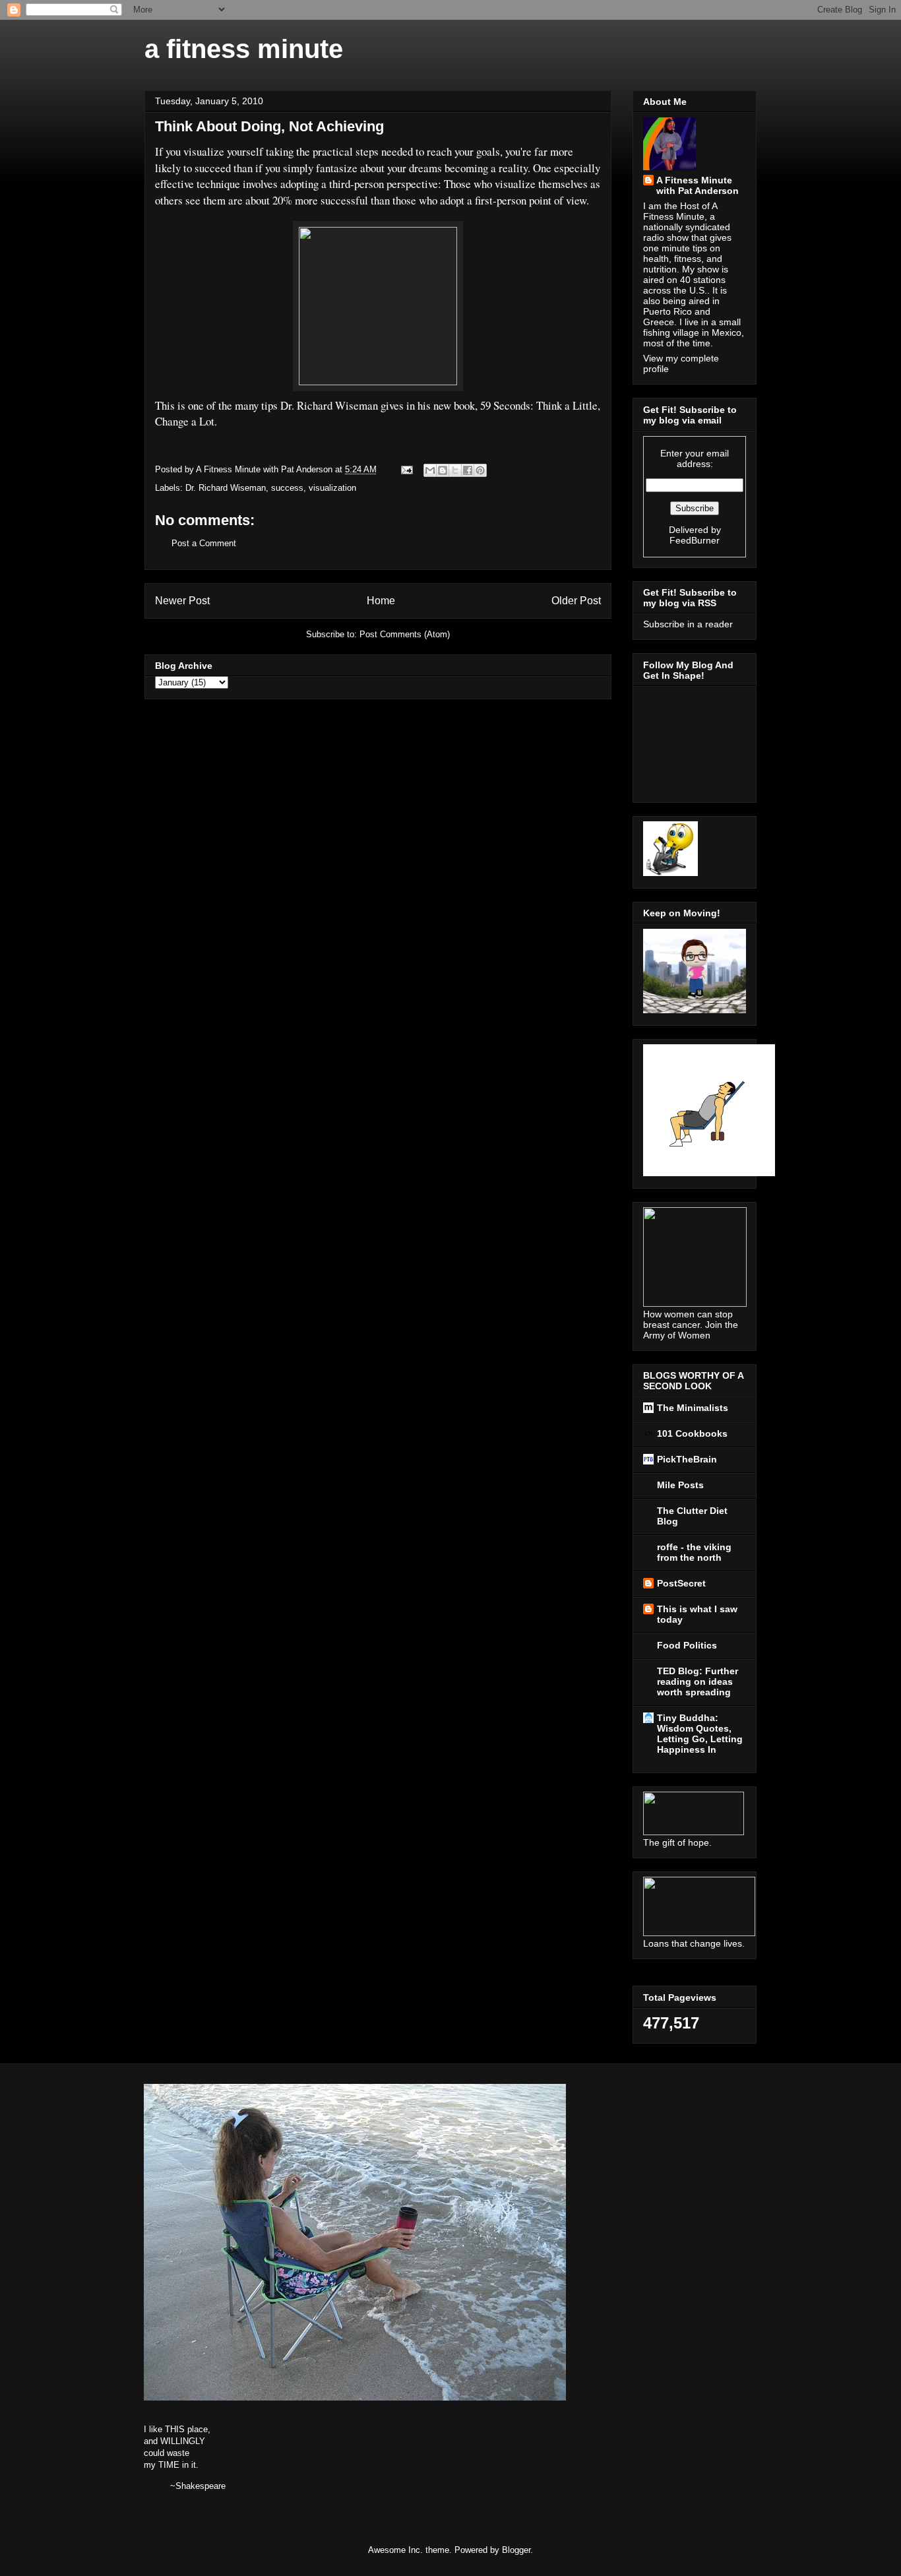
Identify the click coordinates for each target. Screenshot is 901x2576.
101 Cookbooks (692, 1433)
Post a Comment (204, 543)
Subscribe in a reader (688, 624)
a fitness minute (244, 49)
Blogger (516, 2550)
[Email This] (430, 470)
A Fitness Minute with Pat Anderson (698, 185)
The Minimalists (693, 1408)
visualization (332, 488)
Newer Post (182, 601)
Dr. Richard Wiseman (226, 488)
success (287, 488)
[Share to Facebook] (468, 470)
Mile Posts (680, 1485)
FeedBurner (695, 540)
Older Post (576, 601)
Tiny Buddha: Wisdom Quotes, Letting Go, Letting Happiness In (700, 1734)
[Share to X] (455, 470)
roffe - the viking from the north (694, 1552)
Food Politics (687, 1645)
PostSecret (681, 1583)
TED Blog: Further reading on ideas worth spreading (698, 1681)
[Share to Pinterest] (480, 470)
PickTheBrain (687, 1459)
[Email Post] (406, 469)
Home (381, 601)
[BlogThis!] (443, 470)
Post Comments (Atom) (405, 634)
